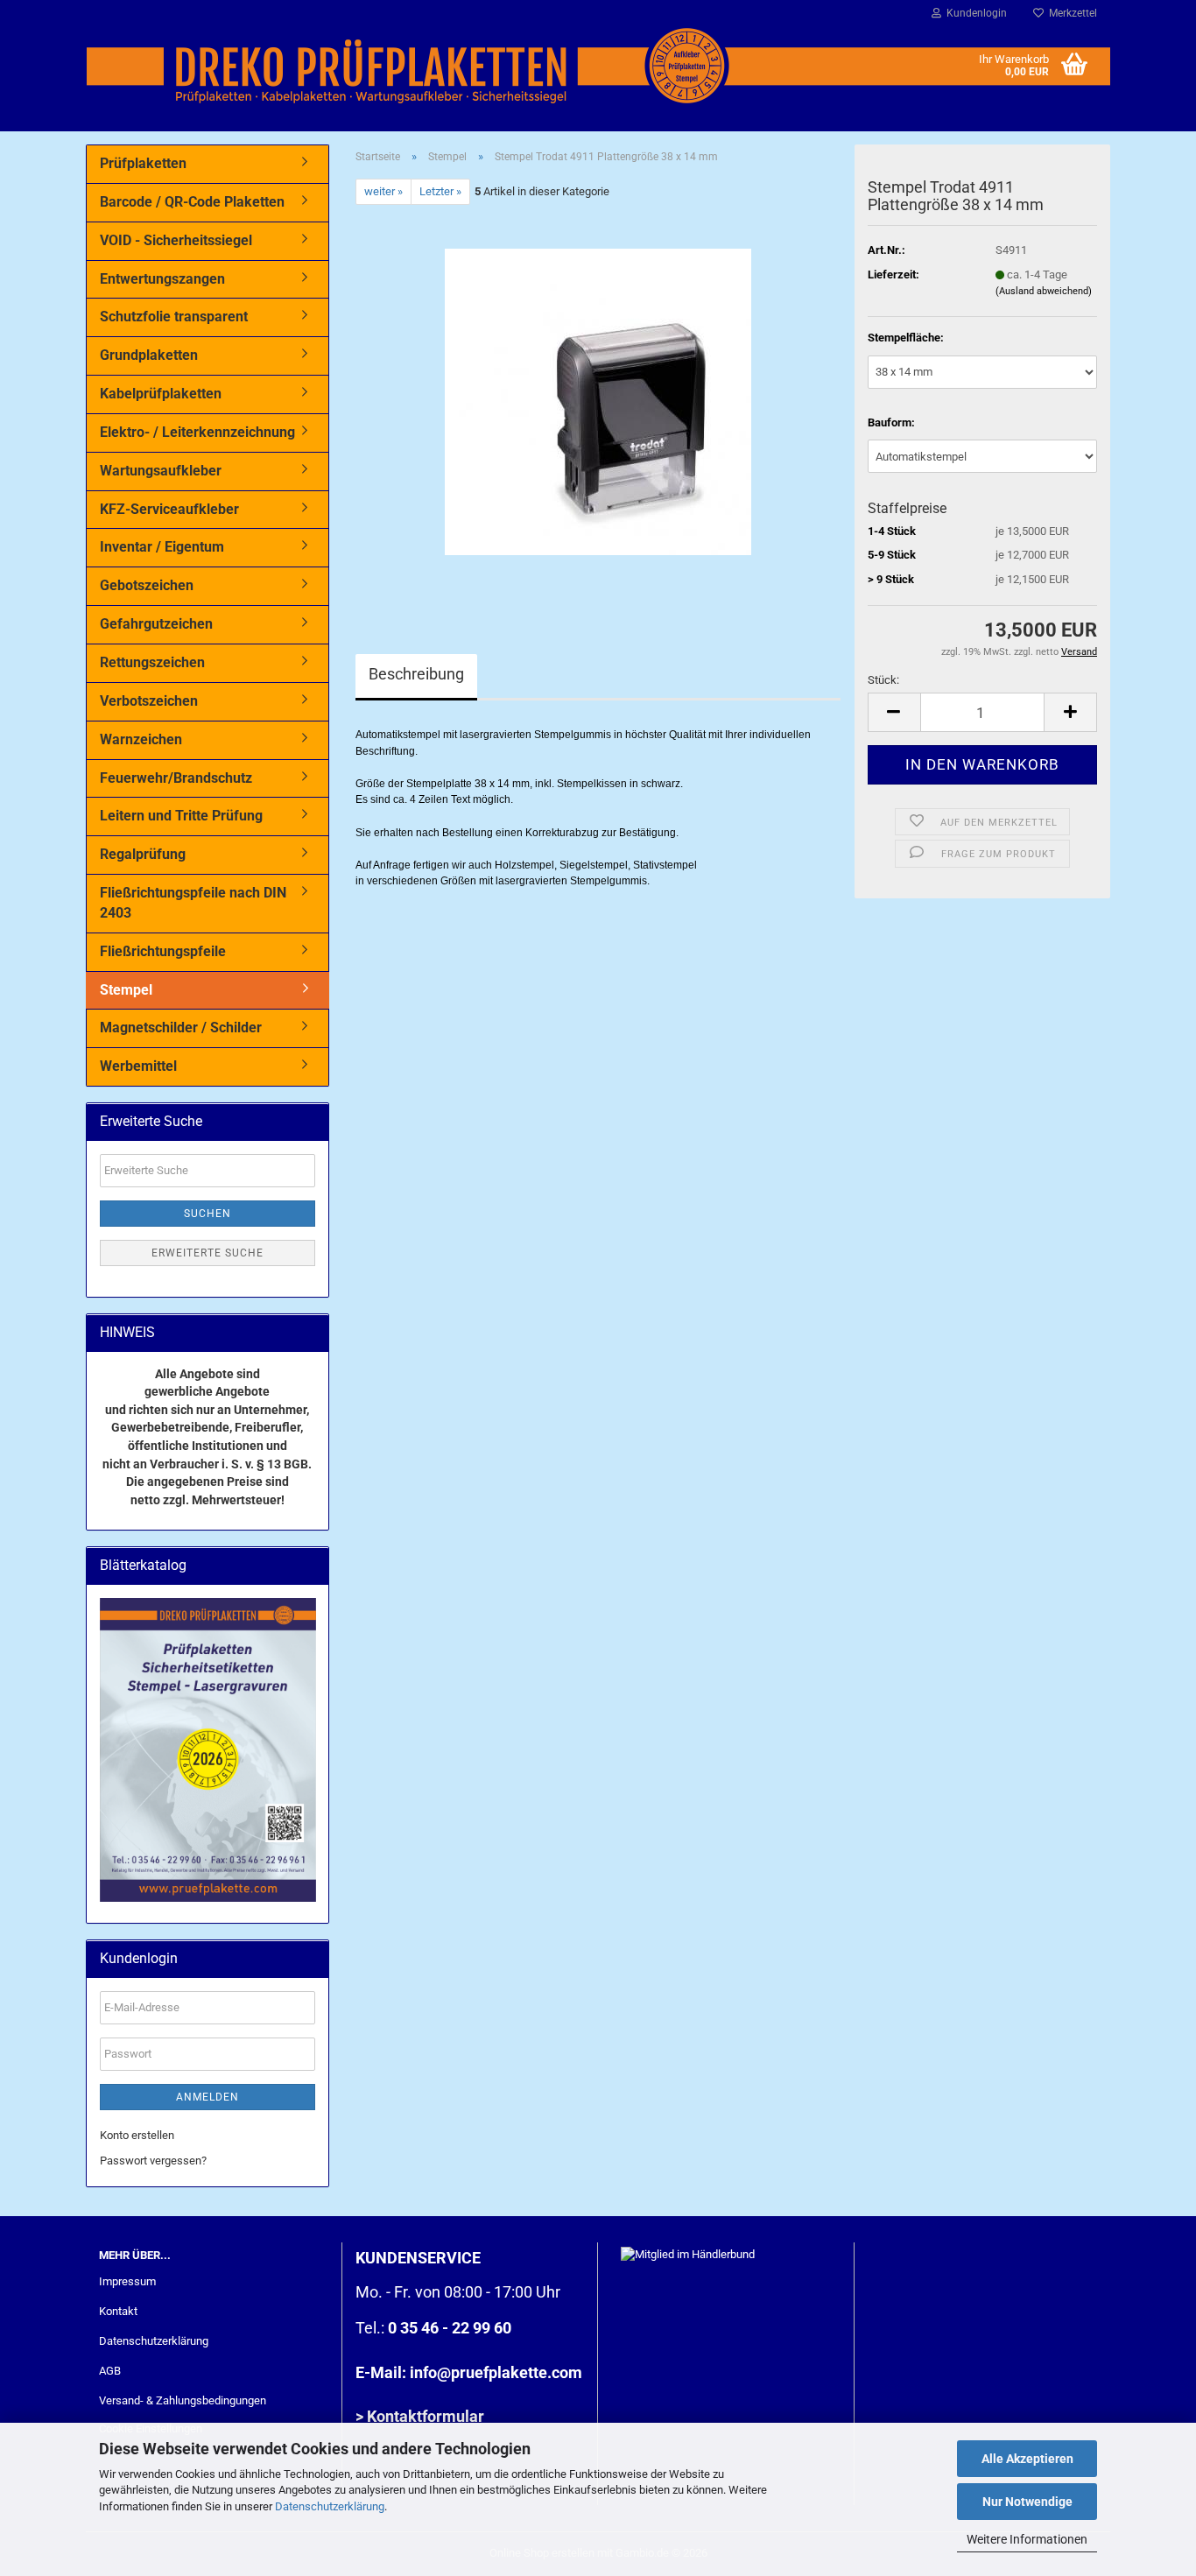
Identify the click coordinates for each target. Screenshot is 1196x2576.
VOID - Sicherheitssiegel (176, 240)
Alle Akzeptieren (1027, 2459)
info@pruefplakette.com (496, 2372)
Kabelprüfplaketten (161, 394)
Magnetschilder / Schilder (181, 1028)
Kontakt (118, 2311)
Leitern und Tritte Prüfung (181, 816)
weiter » (383, 191)
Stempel (126, 990)
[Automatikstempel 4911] (598, 401)
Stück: (883, 680)
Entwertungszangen (162, 279)
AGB (110, 2371)
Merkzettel (1070, 13)
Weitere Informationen (1027, 2539)
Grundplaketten (149, 355)
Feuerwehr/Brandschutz (176, 778)
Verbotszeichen (149, 701)
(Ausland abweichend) (1044, 291)
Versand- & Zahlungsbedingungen (183, 2400)
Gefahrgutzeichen (156, 624)
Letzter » (440, 191)
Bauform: (891, 422)
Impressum (127, 2281)
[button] (894, 712)
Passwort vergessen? (153, 2161)
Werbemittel (138, 1066)
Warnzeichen (141, 739)
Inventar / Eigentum (162, 547)
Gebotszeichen (147, 585)
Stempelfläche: (906, 338)
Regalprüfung (143, 854)
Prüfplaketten (143, 163)
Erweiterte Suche (208, 1253)
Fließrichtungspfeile (163, 951)
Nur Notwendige (1027, 2502)
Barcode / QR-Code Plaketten (192, 202)
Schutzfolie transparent (174, 317)
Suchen (208, 1214)
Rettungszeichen (152, 662)
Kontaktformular (426, 2416)
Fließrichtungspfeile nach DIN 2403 (193, 903)
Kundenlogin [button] (974, 13)
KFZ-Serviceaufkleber (169, 509)
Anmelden (208, 2097)
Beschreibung (416, 674)
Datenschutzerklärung (330, 2506)
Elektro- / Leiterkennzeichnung (197, 432)
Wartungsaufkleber (161, 471)
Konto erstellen (137, 2135)
